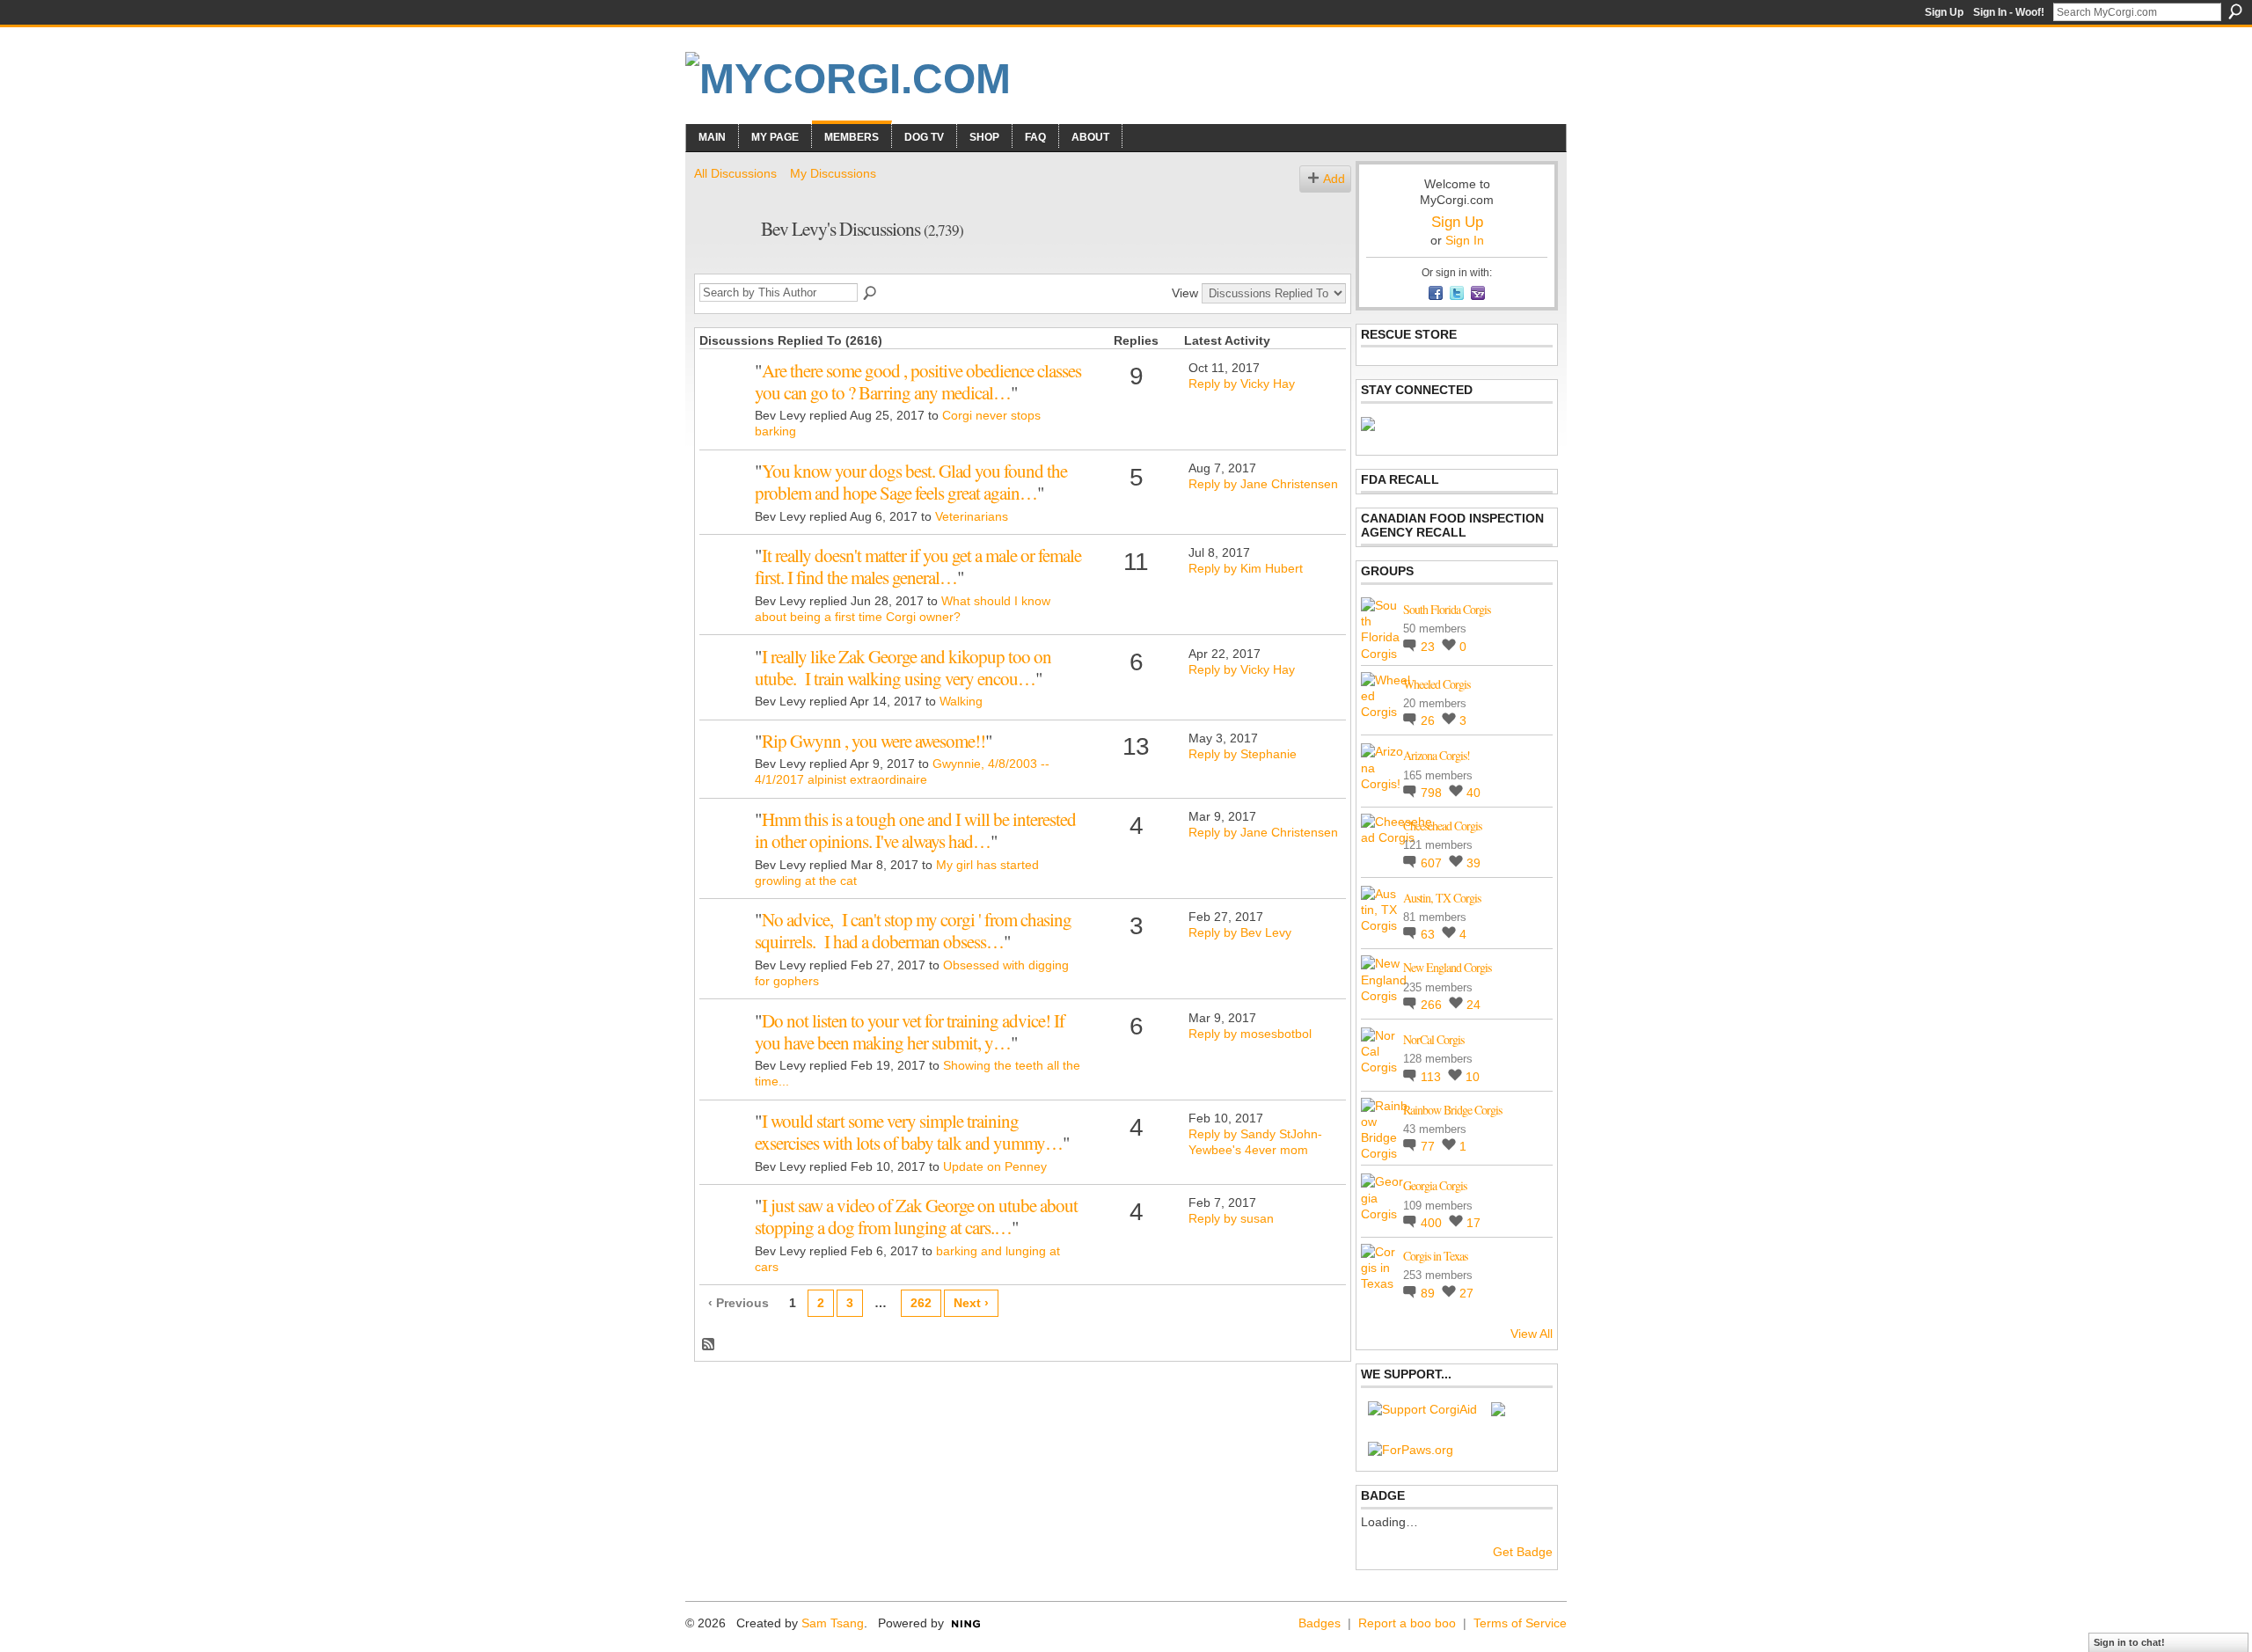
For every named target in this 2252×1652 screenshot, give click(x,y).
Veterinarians (972, 516)
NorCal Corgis (1433, 1039)
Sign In (1465, 240)
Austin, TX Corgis (1442, 898)
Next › (971, 1303)
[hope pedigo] (725, 947)
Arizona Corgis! (1437, 755)
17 (1473, 1223)
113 (1433, 1077)
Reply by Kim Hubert (1246, 568)
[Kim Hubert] (725, 582)
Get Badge (1523, 1552)
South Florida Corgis (1447, 609)
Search (2235, 11)
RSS (709, 1345)
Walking (961, 701)
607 (1433, 863)
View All (1532, 1334)
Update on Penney (995, 1166)
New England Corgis (1447, 967)
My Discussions (833, 173)
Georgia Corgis (1435, 1185)
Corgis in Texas (1435, 1256)
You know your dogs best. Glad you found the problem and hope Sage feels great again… (911, 482)
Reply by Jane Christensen (1263, 484)
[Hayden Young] (725, 398)
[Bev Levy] (722, 266)
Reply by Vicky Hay (1242, 384)
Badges (1320, 1623)
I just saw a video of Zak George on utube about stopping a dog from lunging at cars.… (916, 1216)
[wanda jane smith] (725, 1232)
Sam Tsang (833, 1623)
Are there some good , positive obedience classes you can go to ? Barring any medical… (918, 381)
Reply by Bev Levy (1240, 932)
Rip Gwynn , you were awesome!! (874, 741)
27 (1466, 1293)
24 (1473, 1005)
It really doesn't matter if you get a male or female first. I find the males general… (918, 566)
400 (1433, 1223)
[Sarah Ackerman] (725, 683)
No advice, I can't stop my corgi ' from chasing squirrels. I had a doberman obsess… (913, 930)
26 (1429, 720)
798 (1433, 793)
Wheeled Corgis (1437, 684)
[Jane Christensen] (725, 498)
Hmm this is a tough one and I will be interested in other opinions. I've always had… (915, 830)
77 (1429, 1146)
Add (1334, 179)
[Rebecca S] (725, 846)
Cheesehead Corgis (1442, 826)
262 (921, 1303)
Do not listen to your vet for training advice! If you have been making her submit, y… (910, 1031)
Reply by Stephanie (1243, 754)
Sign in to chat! (2129, 1642)
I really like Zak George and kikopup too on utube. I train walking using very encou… (903, 667)
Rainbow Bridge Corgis (1452, 1110)
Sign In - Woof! (2009, 12)
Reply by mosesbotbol (1250, 1034)
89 (1429, 1293)
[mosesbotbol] (725, 1048)
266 (1433, 1005)
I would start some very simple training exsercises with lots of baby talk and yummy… (909, 1132)
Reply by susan (1231, 1218)
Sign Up (1944, 12)
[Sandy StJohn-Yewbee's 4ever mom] (725, 1148)
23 (1429, 647)
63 (1429, 934)
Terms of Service (1520, 1623)
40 (1473, 793)
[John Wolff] (725, 768)
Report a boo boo (1407, 1623)
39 (1473, 863)
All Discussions (735, 173)
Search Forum (871, 294)
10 (1473, 1077)
